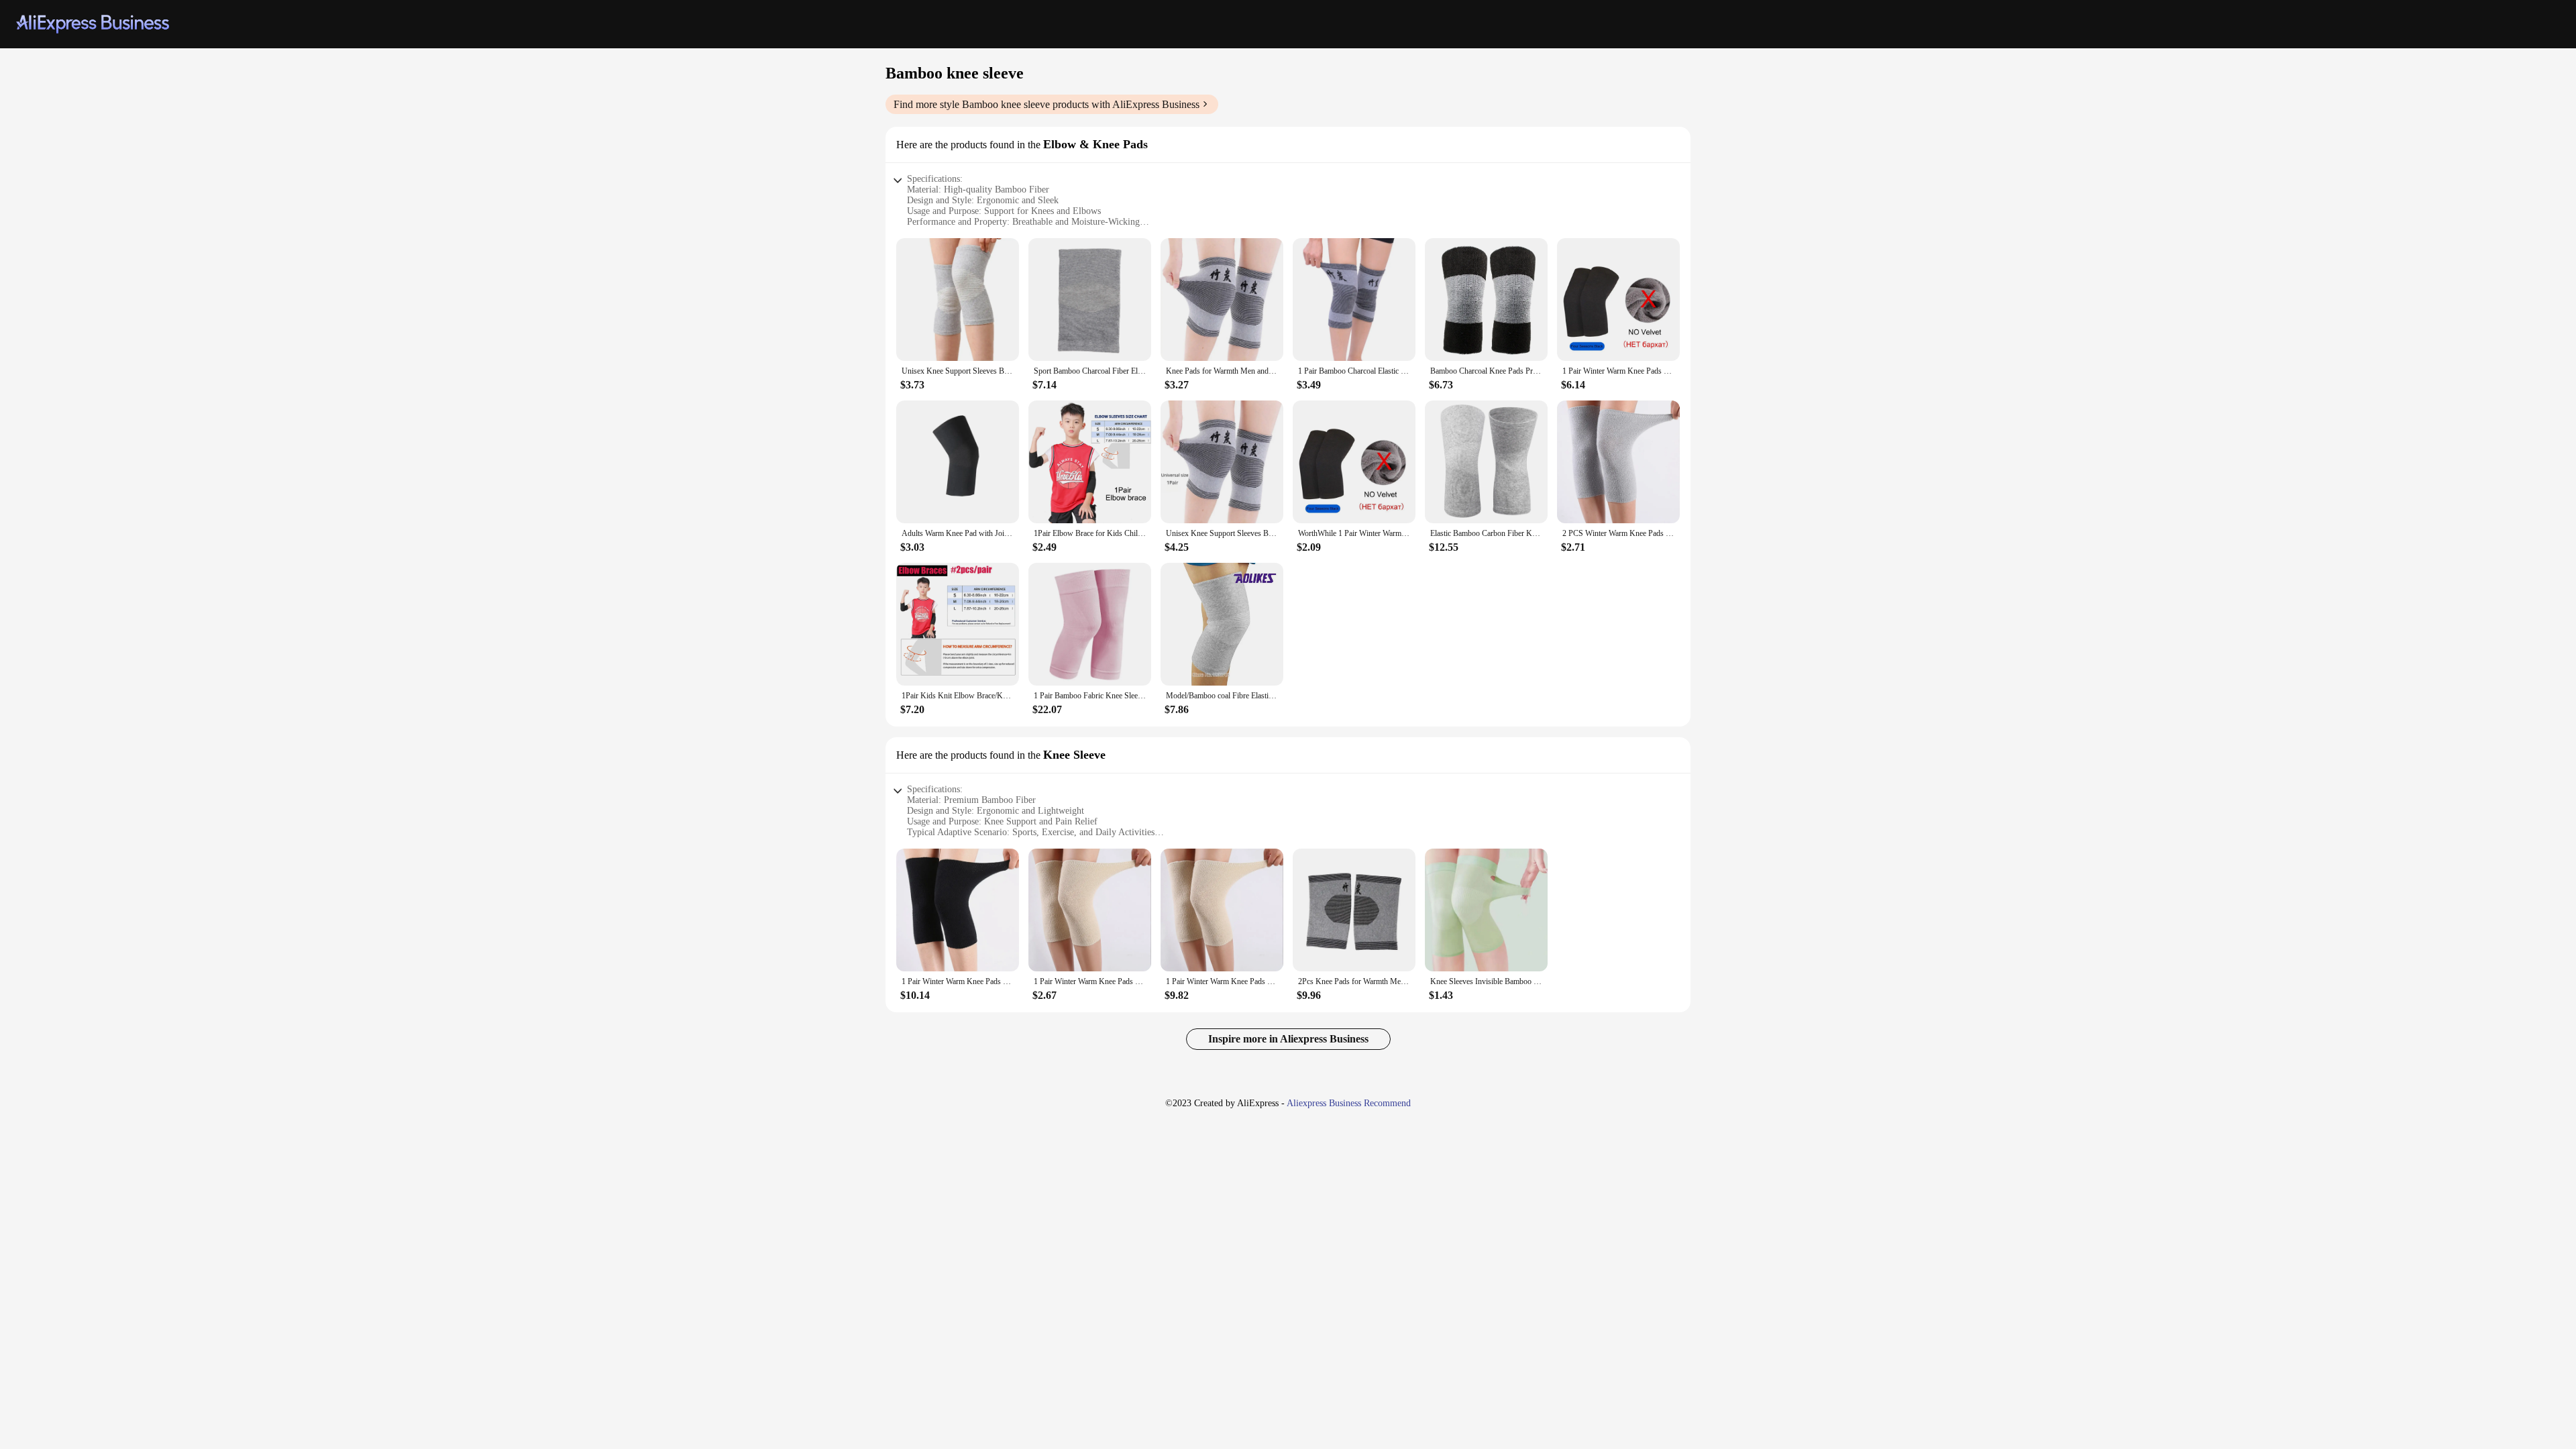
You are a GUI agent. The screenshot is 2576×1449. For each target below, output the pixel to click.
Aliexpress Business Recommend (1349, 1103)
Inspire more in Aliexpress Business (1288, 1039)
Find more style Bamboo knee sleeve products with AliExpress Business (1046, 104)
